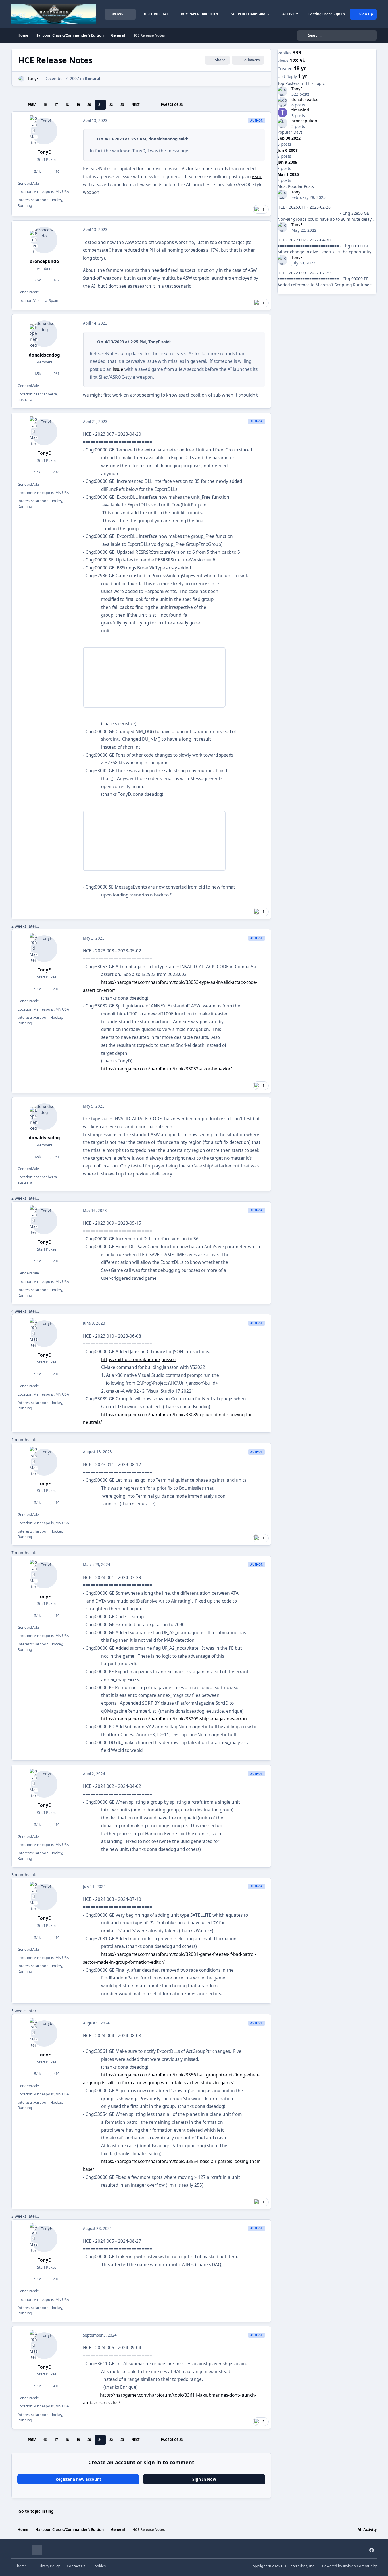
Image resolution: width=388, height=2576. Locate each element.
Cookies (99, 2566)
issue (257, 177)
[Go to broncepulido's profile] (44, 240)
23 (122, 105)
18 (67, 105)
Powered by (349, 2566)
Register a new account (78, 2479)
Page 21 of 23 (172, 105)
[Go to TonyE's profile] (21, 79)
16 (45, 105)
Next (135, 105)
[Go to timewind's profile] (282, 112)
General (92, 78)
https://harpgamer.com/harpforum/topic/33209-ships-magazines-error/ (174, 1719)
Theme (21, 2566)
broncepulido (44, 261)
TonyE (33, 78)
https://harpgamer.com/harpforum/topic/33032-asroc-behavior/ (167, 1069)
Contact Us (76, 2566)
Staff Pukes (46, 160)
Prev (32, 105)
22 (111, 105)
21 (100, 105)
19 (78, 105)
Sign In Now (204, 2479)
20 (89, 105)
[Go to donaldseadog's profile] (44, 334)
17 (56, 105)
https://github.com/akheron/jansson (139, 1360)
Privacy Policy (49, 2566)
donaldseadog (163, 139)
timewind (300, 110)
